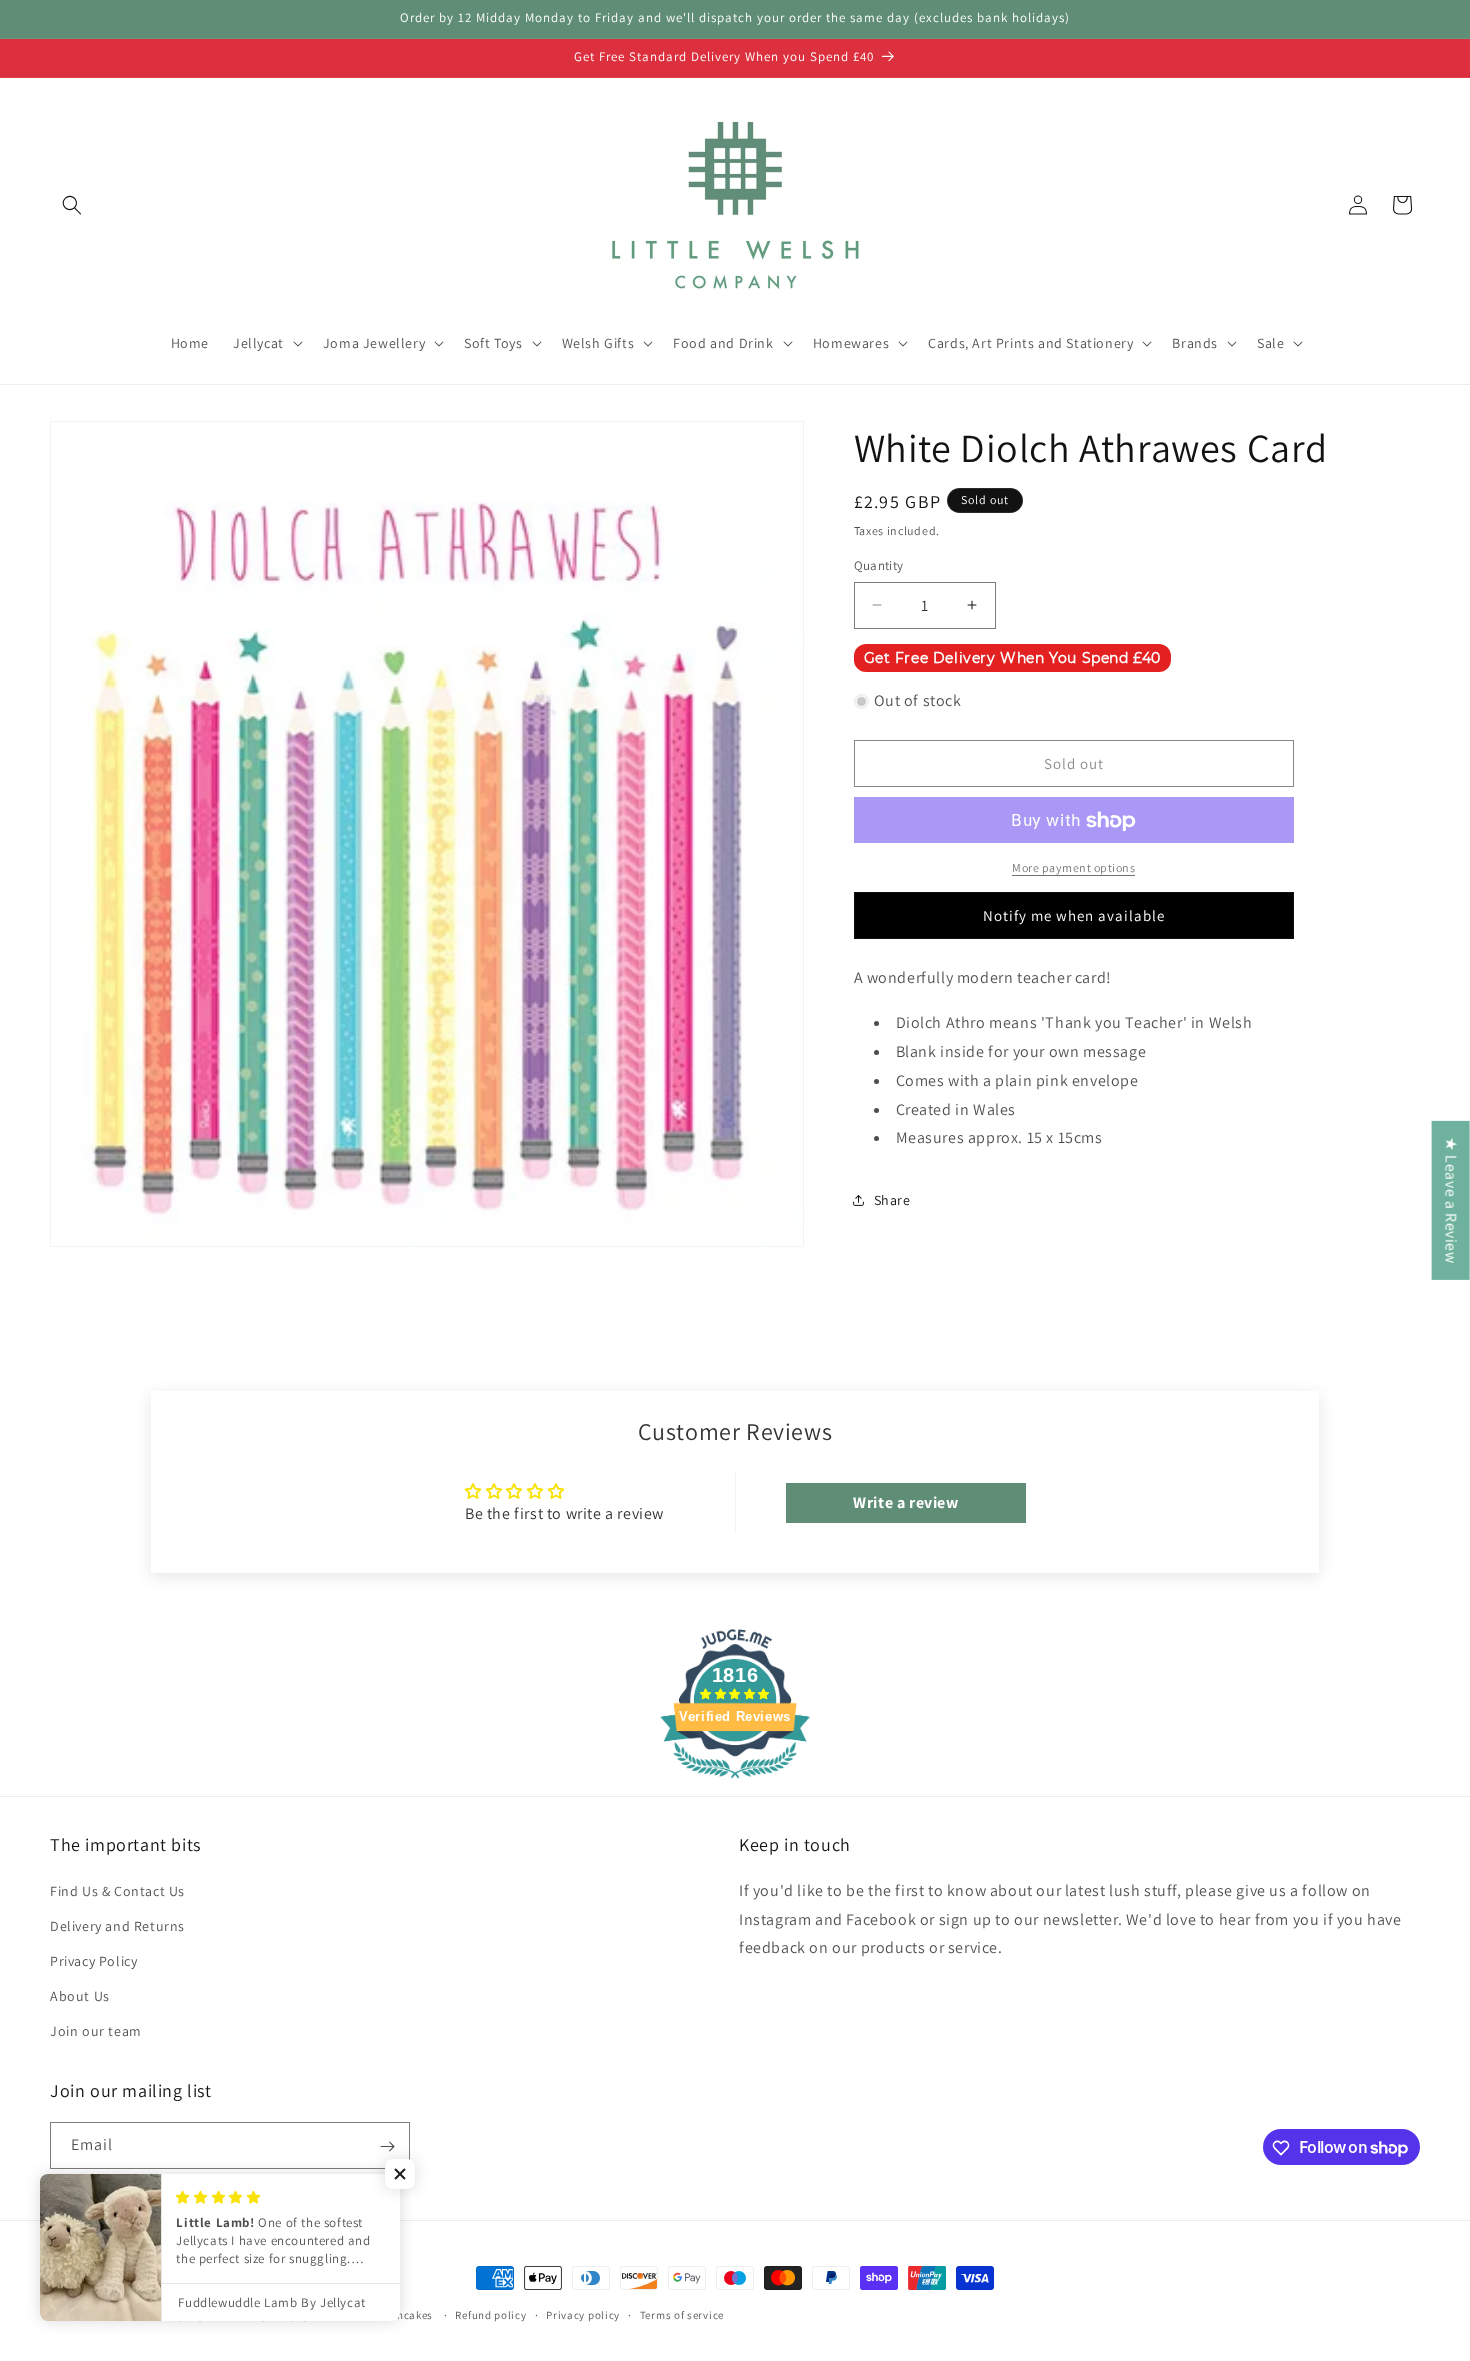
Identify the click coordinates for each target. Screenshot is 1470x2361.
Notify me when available (1074, 915)
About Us (80, 1996)
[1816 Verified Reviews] (735, 1780)
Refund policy (490, 2314)
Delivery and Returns (117, 1925)
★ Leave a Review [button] (1451, 1199)
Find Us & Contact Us (117, 1890)
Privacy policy (583, 2314)
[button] (72, 205)
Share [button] (892, 1200)
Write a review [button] (905, 1501)
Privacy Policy (93, 1961)
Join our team (96, 2031)
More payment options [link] (1073, 868)
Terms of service (682, 2314)
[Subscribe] (387, 2146)
